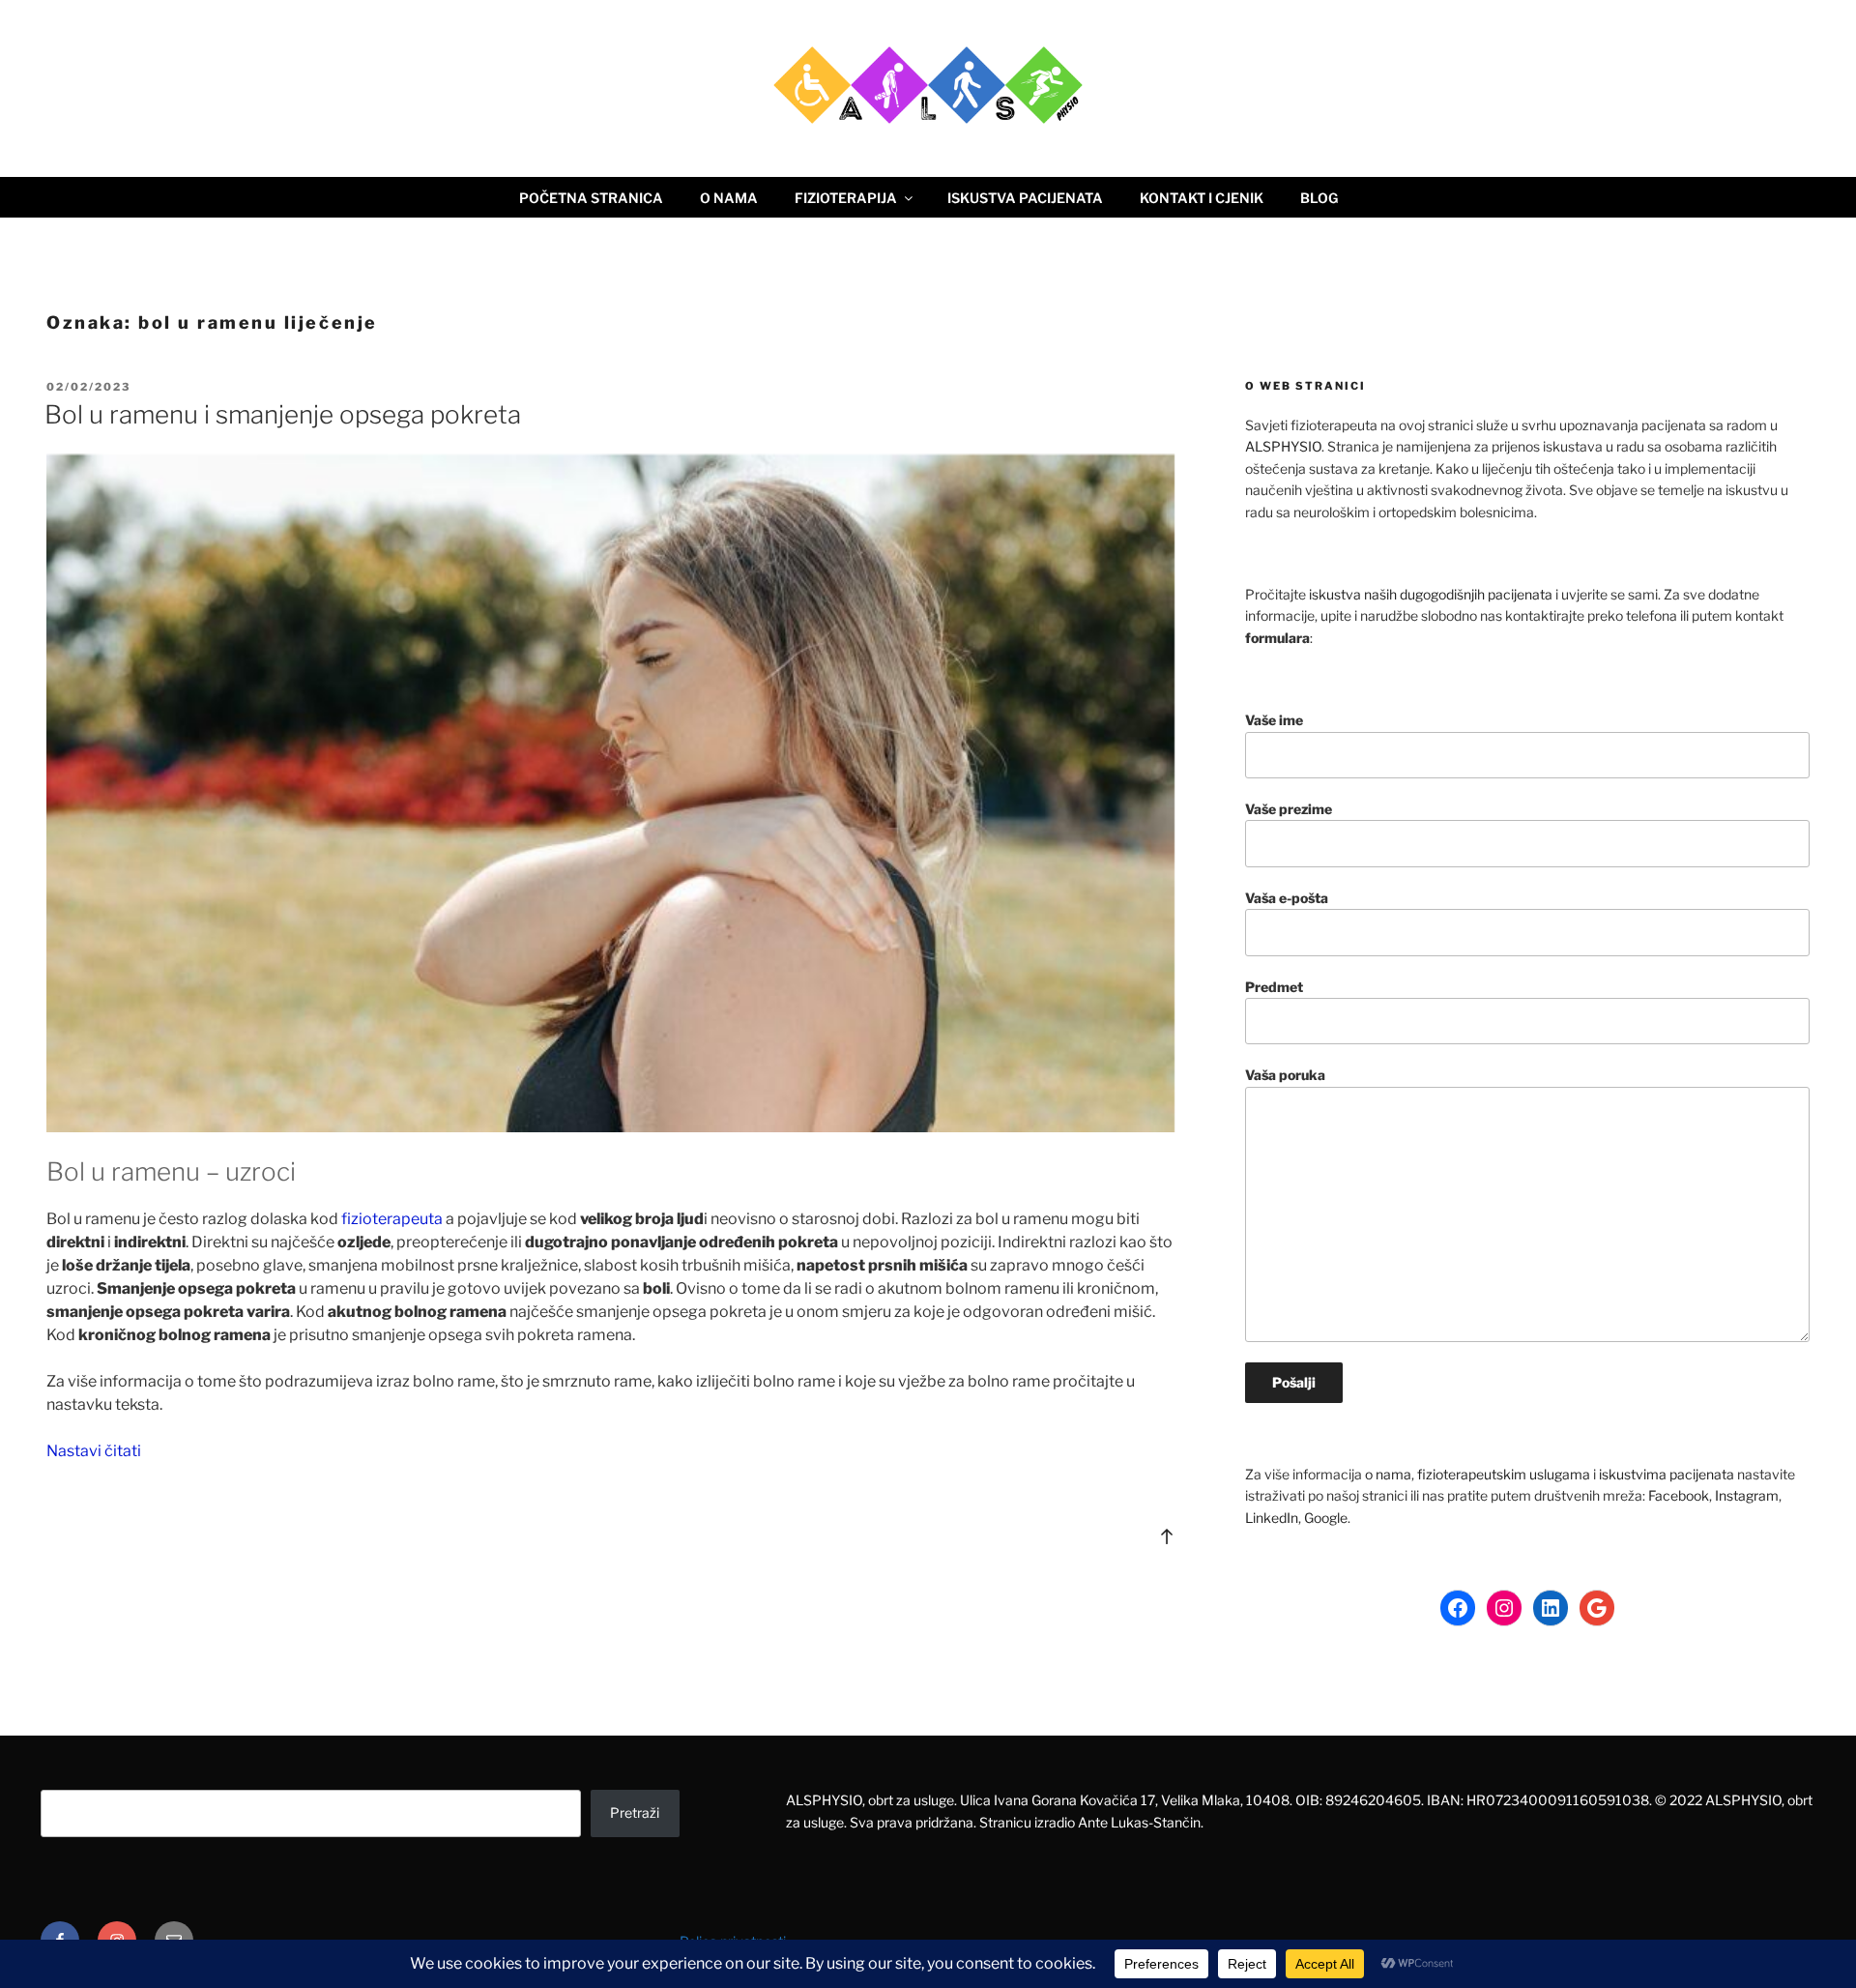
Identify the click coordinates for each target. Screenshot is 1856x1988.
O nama (729, 198)
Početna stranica (591, 198)
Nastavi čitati (94, 1451)
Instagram (1747, 1495)
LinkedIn (1272, 1518)
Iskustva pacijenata (1025, 198)
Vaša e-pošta (1287, 898)
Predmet (1274, 987)
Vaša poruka (1285, 1075)
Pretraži (635, 1813)
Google (1326, 1518)
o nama (1388, 1474)
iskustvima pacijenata (1667, 1474)
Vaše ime (1274, 720)
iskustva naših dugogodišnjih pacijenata (1431, 594)
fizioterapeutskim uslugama (1504, 1474)
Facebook (1679, 1495)
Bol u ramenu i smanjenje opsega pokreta (283, 414)
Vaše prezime (1289, 809)
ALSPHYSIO (1283, 446)
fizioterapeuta (392, 1219)
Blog (1319, 198)
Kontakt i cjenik (1202, 198)
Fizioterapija (846, 198)
